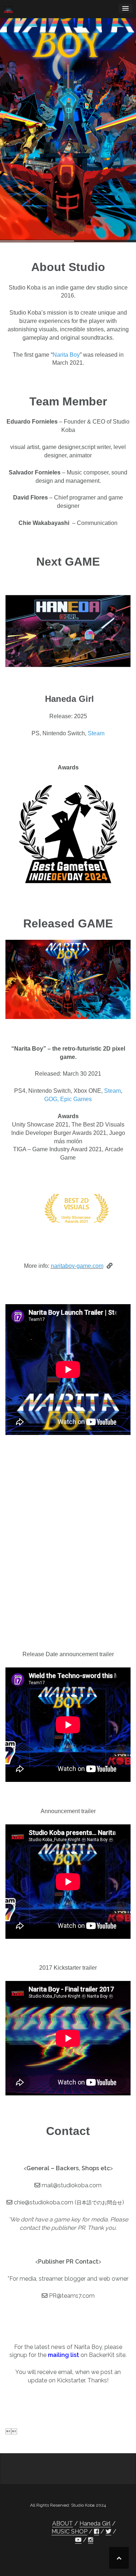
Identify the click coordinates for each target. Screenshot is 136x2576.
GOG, (51, 1099)
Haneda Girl (95, 2524)
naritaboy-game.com (77, 1266)
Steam (96, 733)
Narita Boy (66, 355)
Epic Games (76, 1099)
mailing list (63, 2355)
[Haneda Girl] (68, 631)
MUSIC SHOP (69, 2531)
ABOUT (63, 2524)
